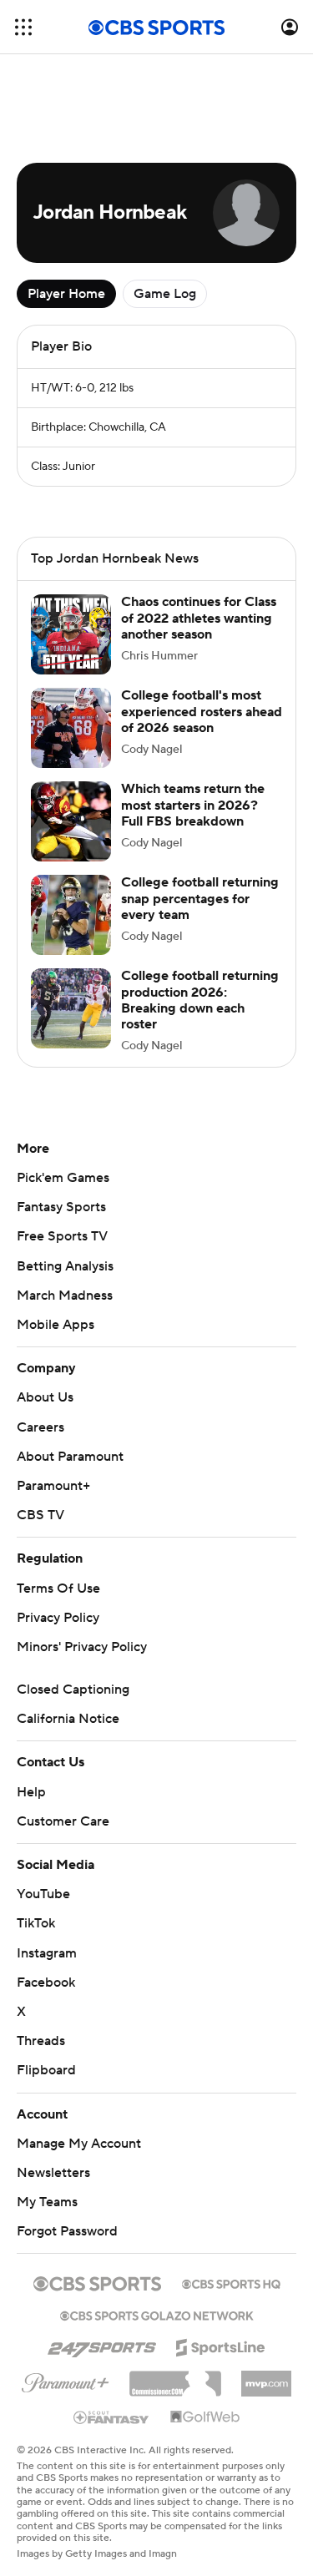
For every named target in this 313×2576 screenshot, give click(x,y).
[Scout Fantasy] (112, 2417)
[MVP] (266, 2377)
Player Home (66, 294)
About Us (45, 1397)
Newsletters (53, 2173)
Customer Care (63, 1821)
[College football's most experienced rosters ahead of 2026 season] (71, 728)
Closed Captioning (73, 1690)
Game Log (165, 294)
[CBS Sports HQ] (231, 2282)
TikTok (36, 1923)
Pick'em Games (63, 1178)
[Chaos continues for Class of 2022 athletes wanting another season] (71, 634)
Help (31, 1792)
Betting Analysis (65, 1266)
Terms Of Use (58, 1589)
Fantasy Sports (61, 1207)
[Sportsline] (221, 2345)
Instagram (47, 1953)
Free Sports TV (62, 1236)
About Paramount (70, 1457)
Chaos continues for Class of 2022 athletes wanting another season (199, 618)
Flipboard (46, 2070)
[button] (23, 27)
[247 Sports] (102, 2345)
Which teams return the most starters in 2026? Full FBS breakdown (193, 805)
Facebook (46, 1983)
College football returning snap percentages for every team (200, 898)
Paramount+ (53, 1486)
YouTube (43, 1894)
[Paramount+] (66, 2380)
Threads (41, 2041)
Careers (40, 1427)
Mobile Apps (56, 1325)
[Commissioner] (175, 2377)
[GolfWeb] (205, 2417)
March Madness (65, 1296)
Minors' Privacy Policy (82, 1647)
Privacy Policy (58, 1618)
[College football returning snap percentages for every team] (71, 915)
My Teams (47, 2202)
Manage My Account (79, 2144)
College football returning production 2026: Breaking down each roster (200, 1000)
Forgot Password (67, 2231)
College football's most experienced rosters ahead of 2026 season (202, 711)
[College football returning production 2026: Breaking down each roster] (71, 1008)
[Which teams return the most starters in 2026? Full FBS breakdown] (71, 821)
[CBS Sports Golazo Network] (157, 2314)
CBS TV (40, 1515)
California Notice (68, 1719)
